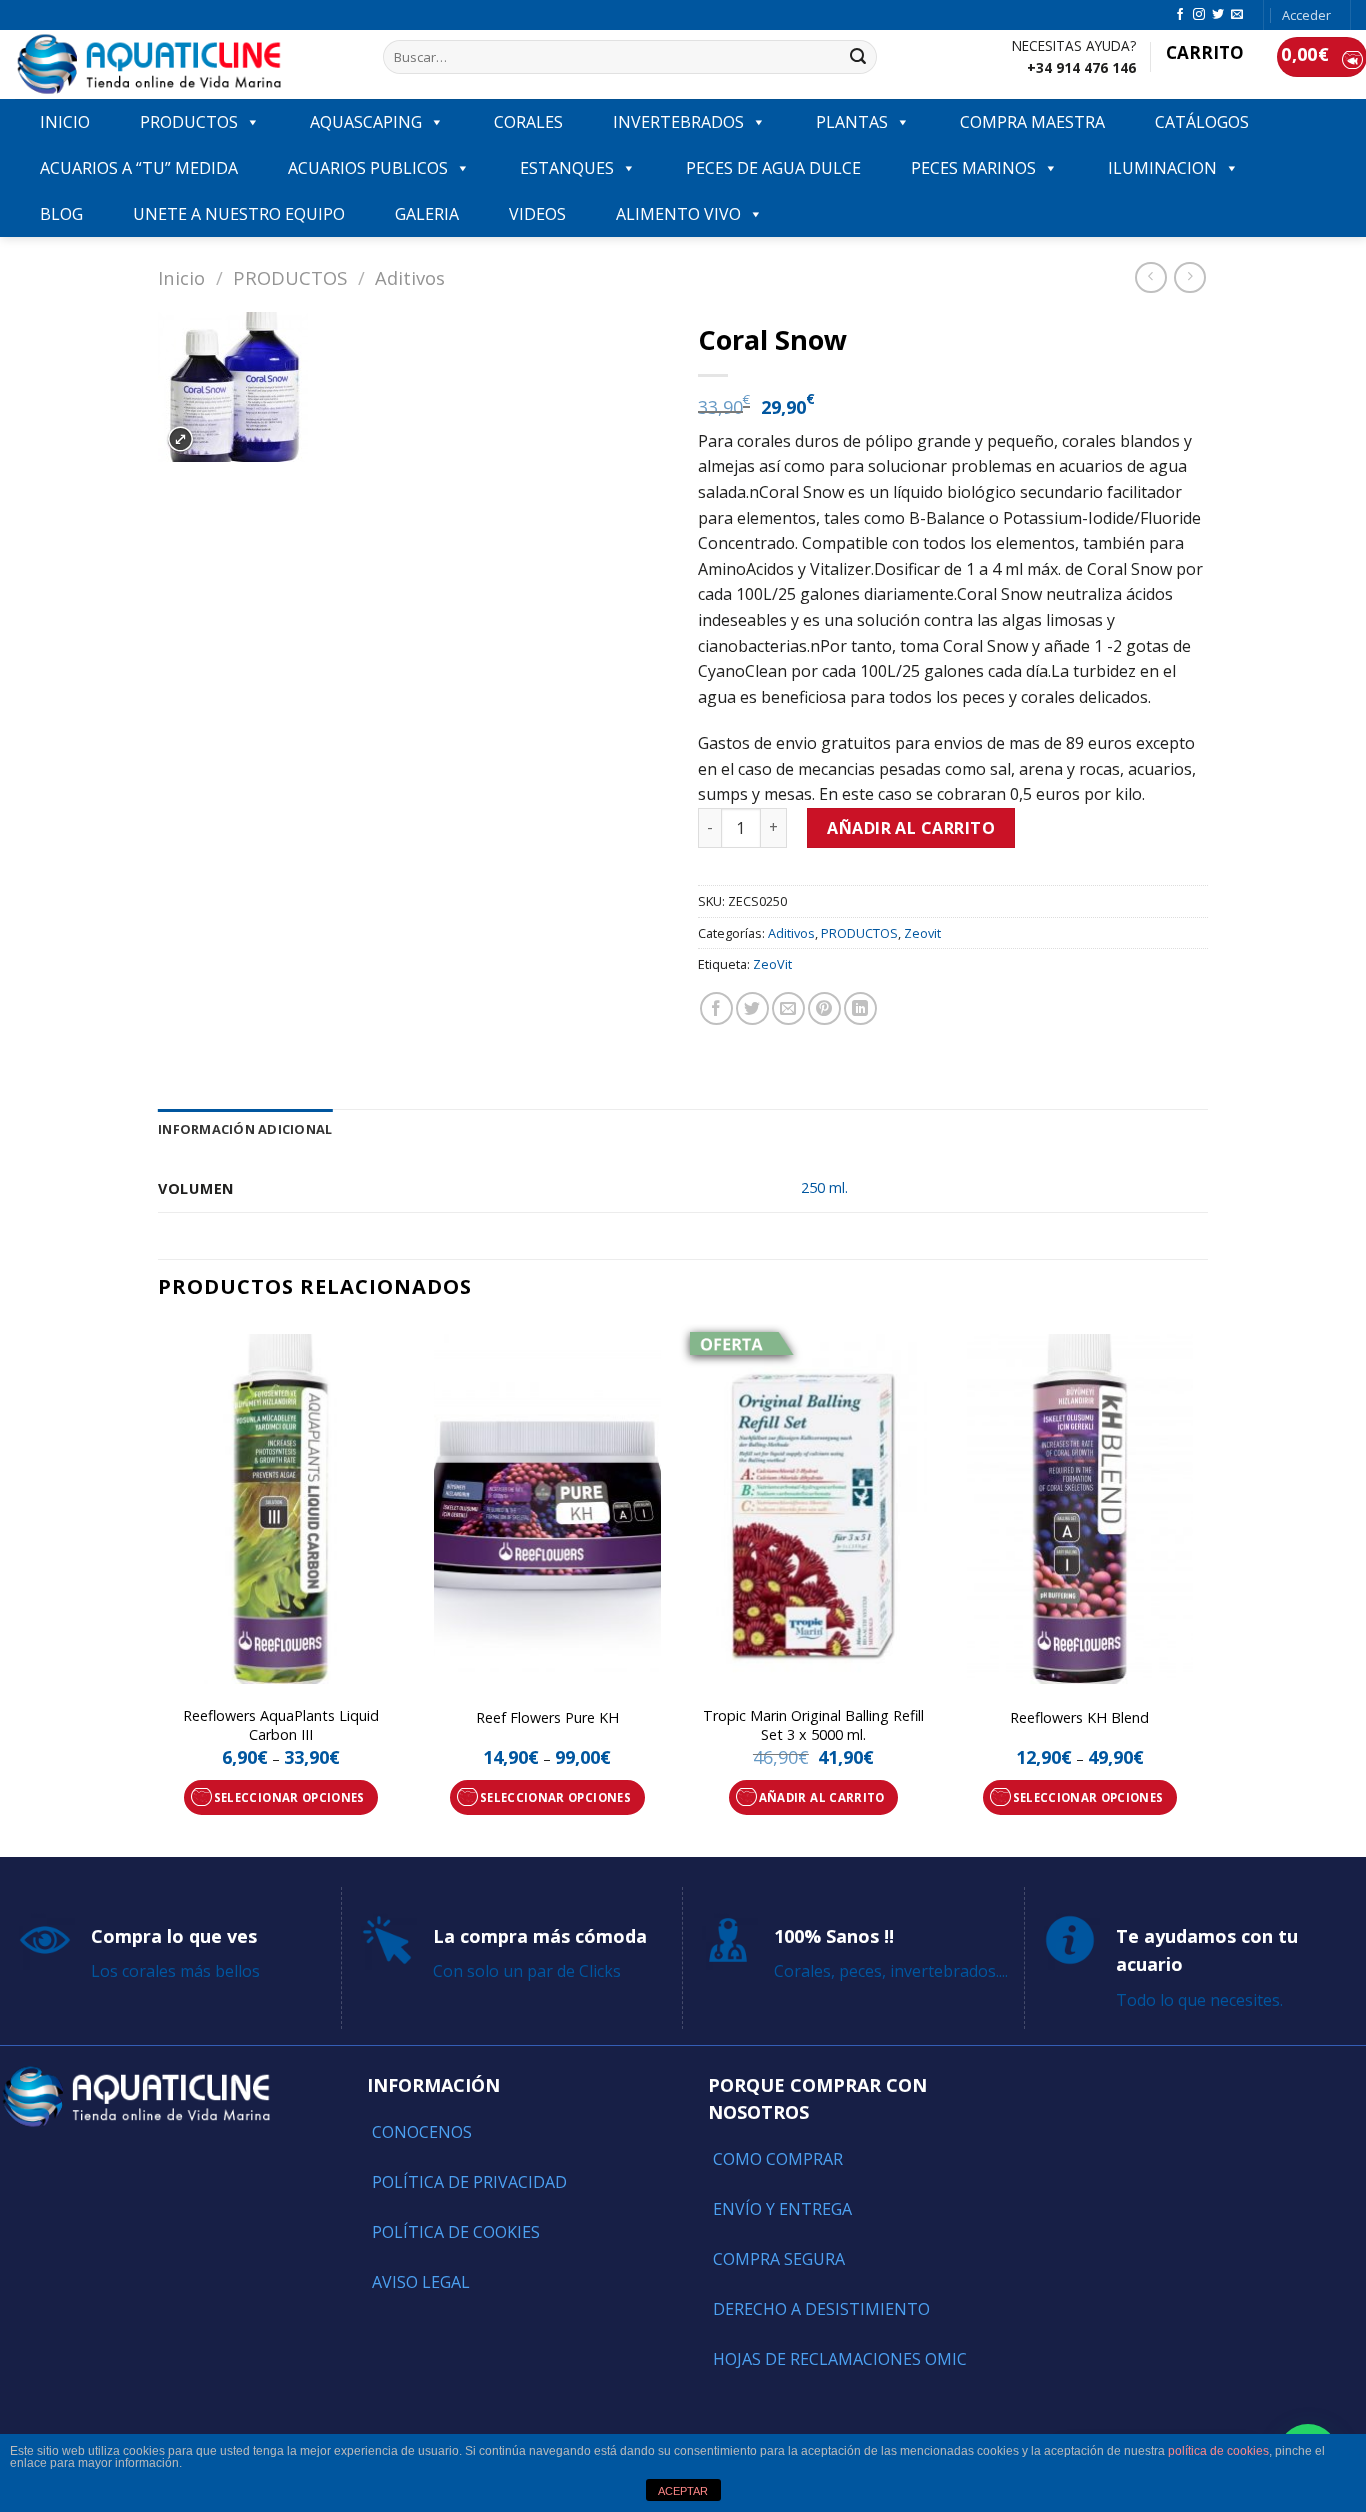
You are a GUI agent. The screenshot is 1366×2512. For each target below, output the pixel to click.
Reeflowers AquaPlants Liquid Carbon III (281, 1725)
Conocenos (422, 2132)
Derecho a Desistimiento (821, 2309)
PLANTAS (852, 122)
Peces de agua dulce (773, 168)
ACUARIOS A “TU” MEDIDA (139, 168)
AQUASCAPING (366, 122)
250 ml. (824, 1187)
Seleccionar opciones (289, 1797)
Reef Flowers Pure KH (547, 1718)
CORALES (528, 122)
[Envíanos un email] (1237, 15)
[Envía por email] (788, 1008)
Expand (180, 439)
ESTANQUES (567, 168)
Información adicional (245, 1129)
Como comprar (778, 2159)
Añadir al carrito (911, 828)
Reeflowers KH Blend (1079, 1718)
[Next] (1202, 1588)
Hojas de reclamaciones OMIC (840, 2359)
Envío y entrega (782, 2209)
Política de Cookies (456, 2232)
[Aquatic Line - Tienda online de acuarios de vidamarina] (184, 64)
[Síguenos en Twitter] (1218, 15)
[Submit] (858, 57)
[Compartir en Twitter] (752, 1008)
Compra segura (779, 2259)
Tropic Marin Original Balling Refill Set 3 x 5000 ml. (813, 1725)
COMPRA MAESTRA (1032, 122)
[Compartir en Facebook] (716, 1008)
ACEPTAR (683, 2491)
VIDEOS (537, 214)
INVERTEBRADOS (678, 122)
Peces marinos (973, 168)
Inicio (181, 277)
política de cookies (1218, 2451)
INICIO (65, 122)
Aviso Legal (421, 2282)
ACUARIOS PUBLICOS (368, 168)
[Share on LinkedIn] (860, 1008)
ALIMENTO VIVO (678, 214)
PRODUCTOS (189, 122)
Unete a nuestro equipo (239, 214)
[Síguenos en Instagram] (1199, 15)
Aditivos (410, 277)
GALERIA (427, 214)
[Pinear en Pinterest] (824, 1008)
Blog (61, 214)
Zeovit (922, 933)
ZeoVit (772, 964)
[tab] (245, 1129)
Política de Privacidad (469, 2182)
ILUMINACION (1162, 168)
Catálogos (1202, 122)
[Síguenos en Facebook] (1180, 15)
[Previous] (159, 1588)
